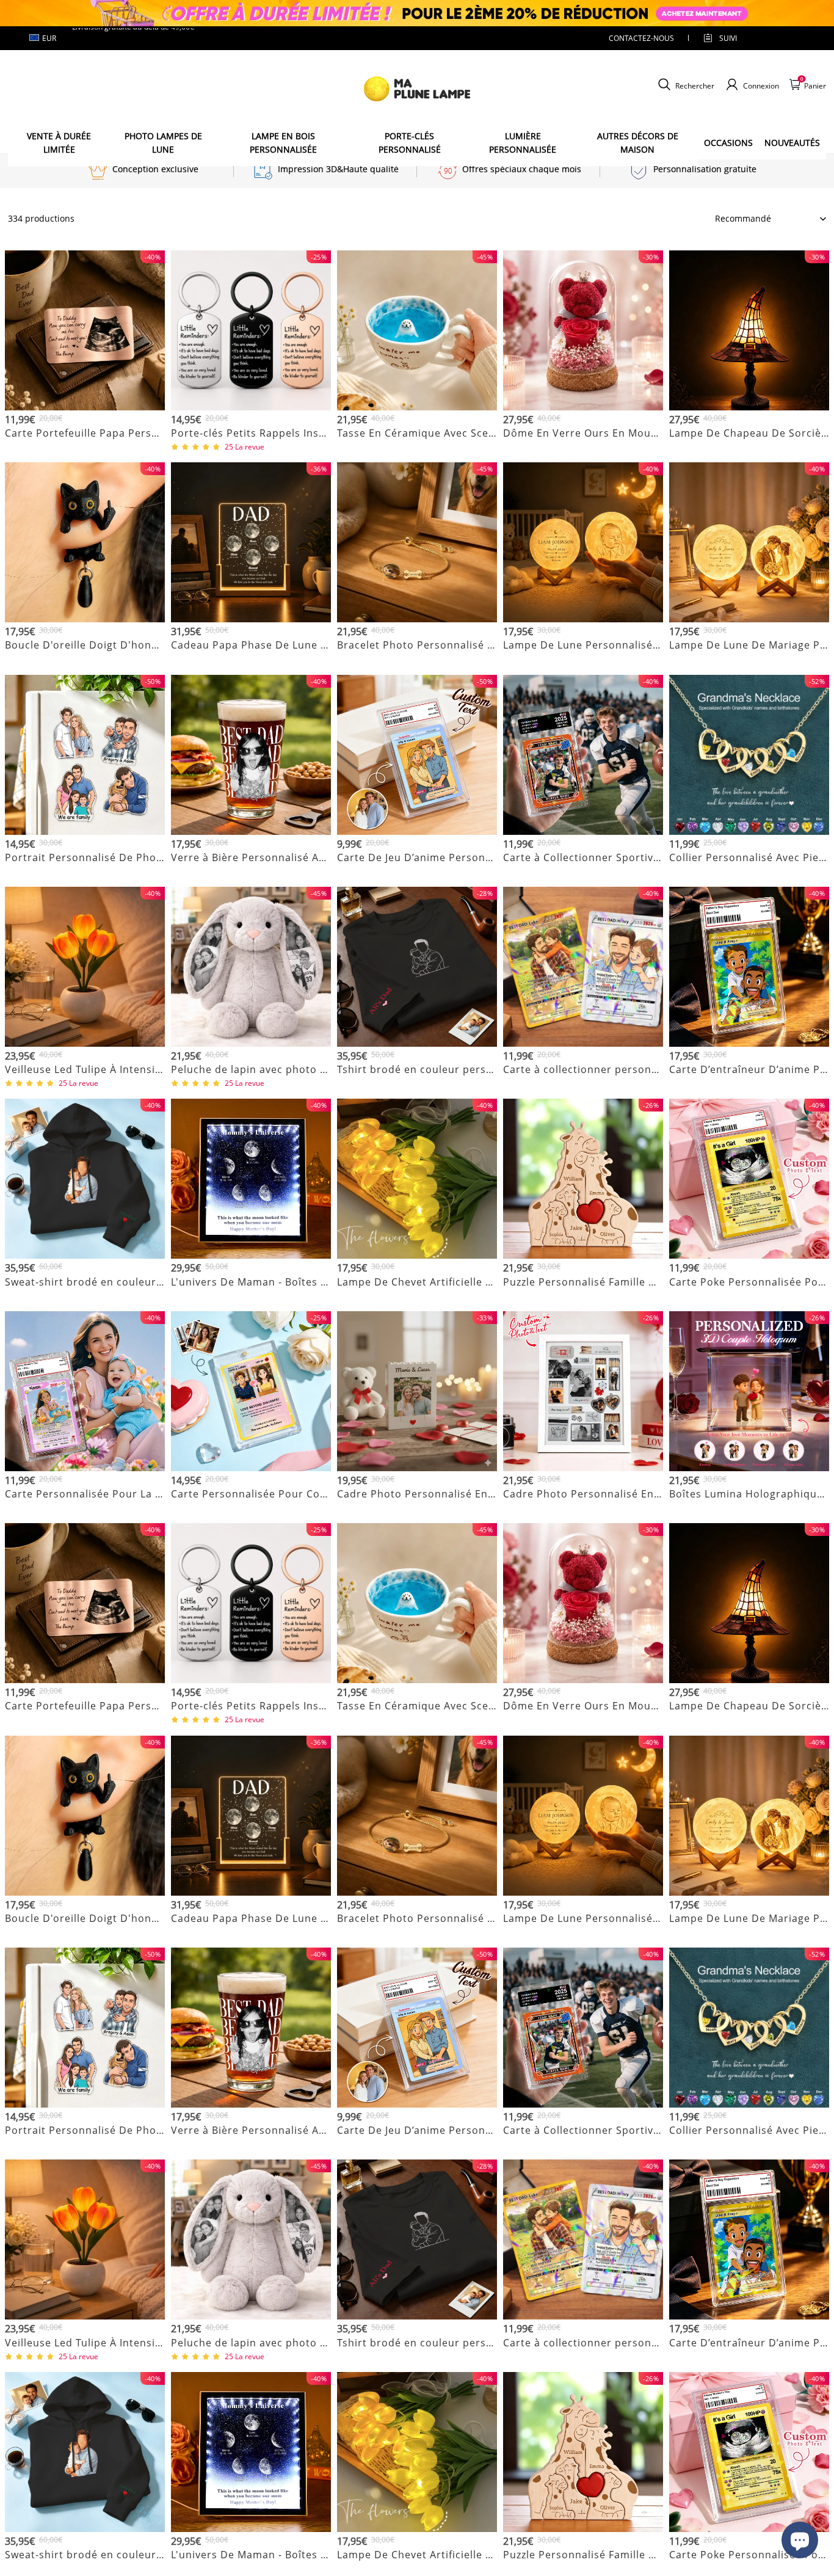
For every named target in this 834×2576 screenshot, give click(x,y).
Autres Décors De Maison (638, 143)
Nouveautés (792, 143)
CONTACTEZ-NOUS (641, 38)
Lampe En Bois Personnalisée (283, 143)
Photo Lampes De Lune (163, 143)
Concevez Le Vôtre (85, 448)
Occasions (728, 143)
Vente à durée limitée (59, 143)
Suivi (728, 38)
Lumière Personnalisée (523, 143)
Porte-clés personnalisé (410, 143)
